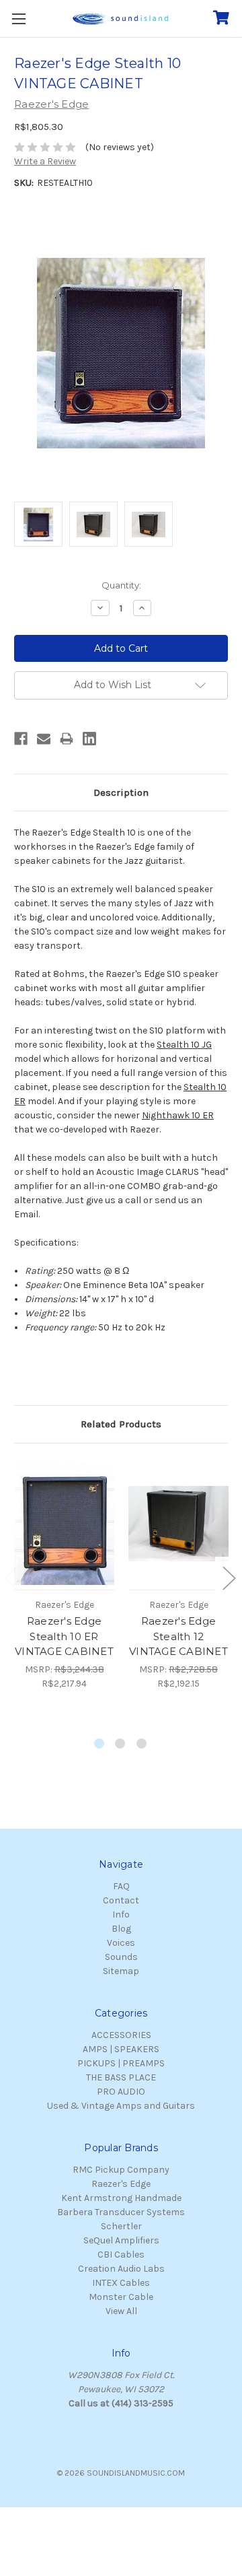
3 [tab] (142, 1744)
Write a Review (45, 161)
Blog (121, 1929)
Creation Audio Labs (121, 2269)
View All (121, 2311)
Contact (121, 1900)
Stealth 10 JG (184, 1045)
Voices (121, 1943)
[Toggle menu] (18, 19)
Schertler (121, 2226)
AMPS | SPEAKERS (121, 2049)
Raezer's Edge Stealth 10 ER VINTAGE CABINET (64, 1636)
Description (121, 792)
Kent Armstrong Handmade (121, 2198)
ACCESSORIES (121, 2035)
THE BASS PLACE (121, 2077)
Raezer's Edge (121, 2184)
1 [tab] (100, 1744)
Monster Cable (121, 2297)
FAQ (121, 1886)
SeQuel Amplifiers (121, 2240)
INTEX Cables (121, 2283)
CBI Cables (121, 2255)
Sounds (121, 1957)
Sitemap (121, 1971)
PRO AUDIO (121, 2092)
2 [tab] (121, 1744)
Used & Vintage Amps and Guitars (121, 2106)
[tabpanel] (65, 1574)
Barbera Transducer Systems (121, 2212)
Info (121, 1914)
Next (229, 1577)
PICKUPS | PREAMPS (121, 2063)
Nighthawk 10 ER (178, 1115)
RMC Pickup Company (121, 2170)
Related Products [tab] (121, 1424)
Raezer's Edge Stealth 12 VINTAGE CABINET (178, 1636)
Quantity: (121, 585)
